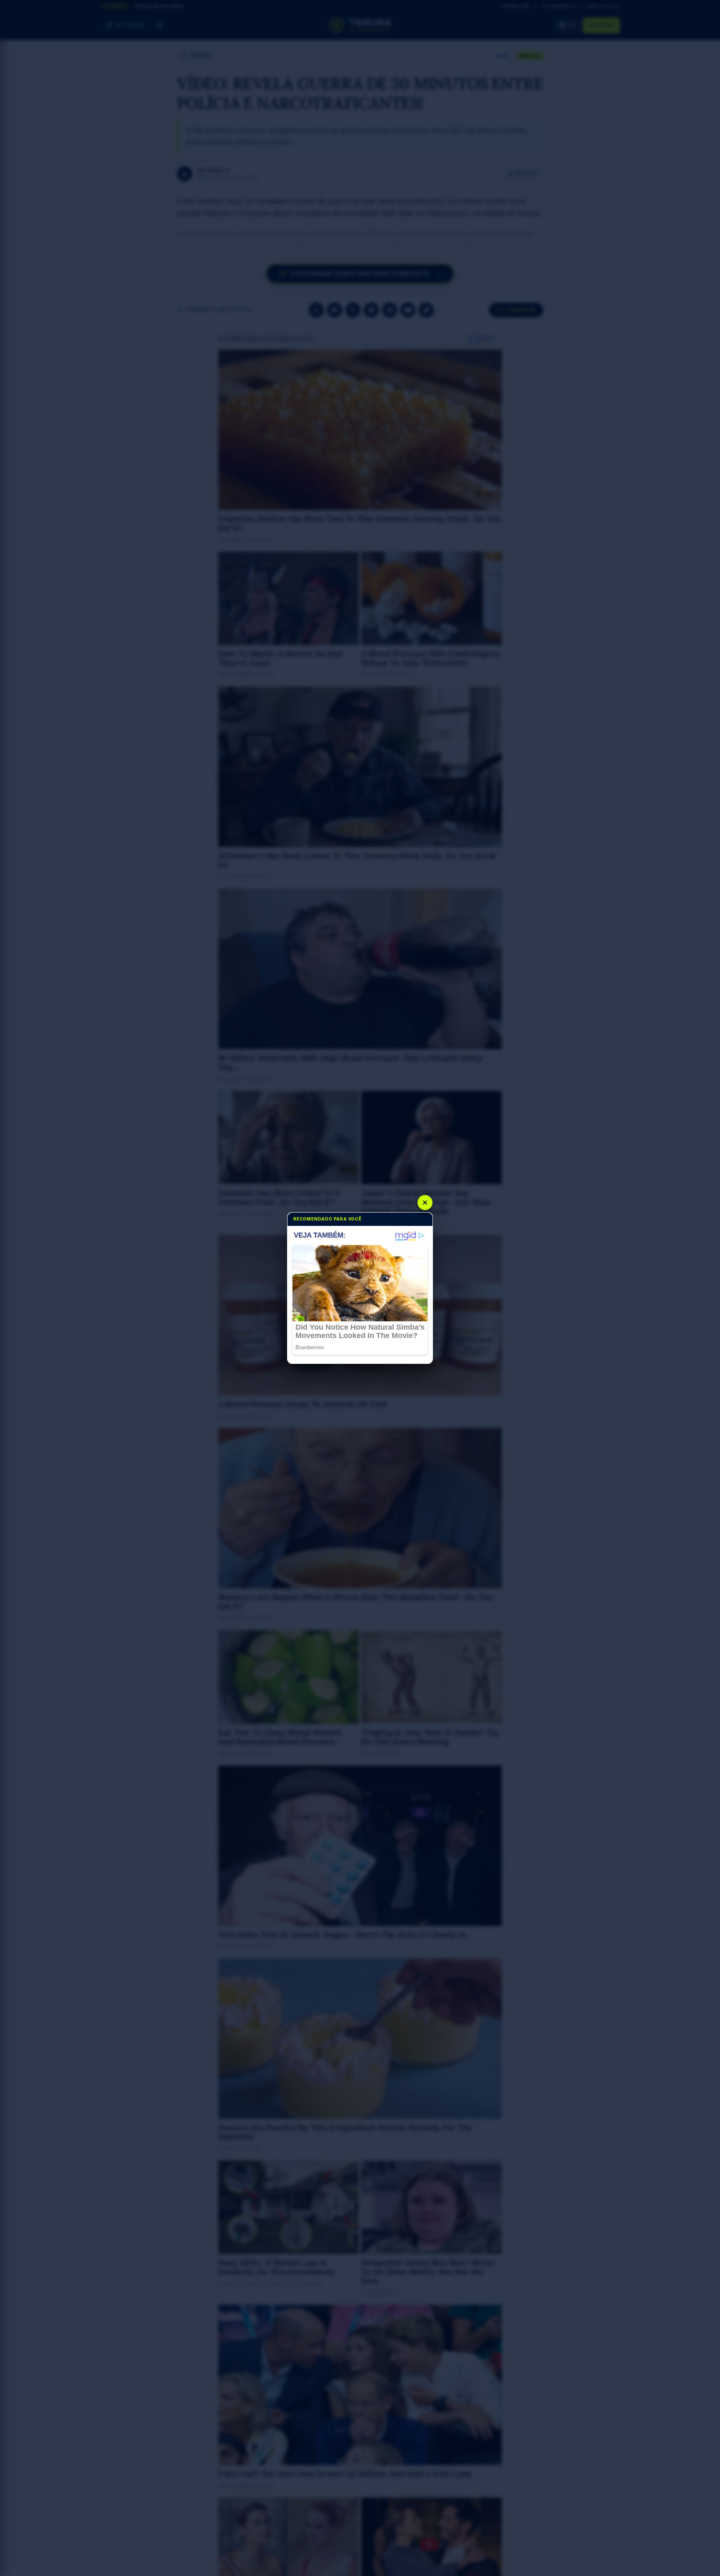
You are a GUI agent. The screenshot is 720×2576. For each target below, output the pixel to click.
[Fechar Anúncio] (425, 1203)
